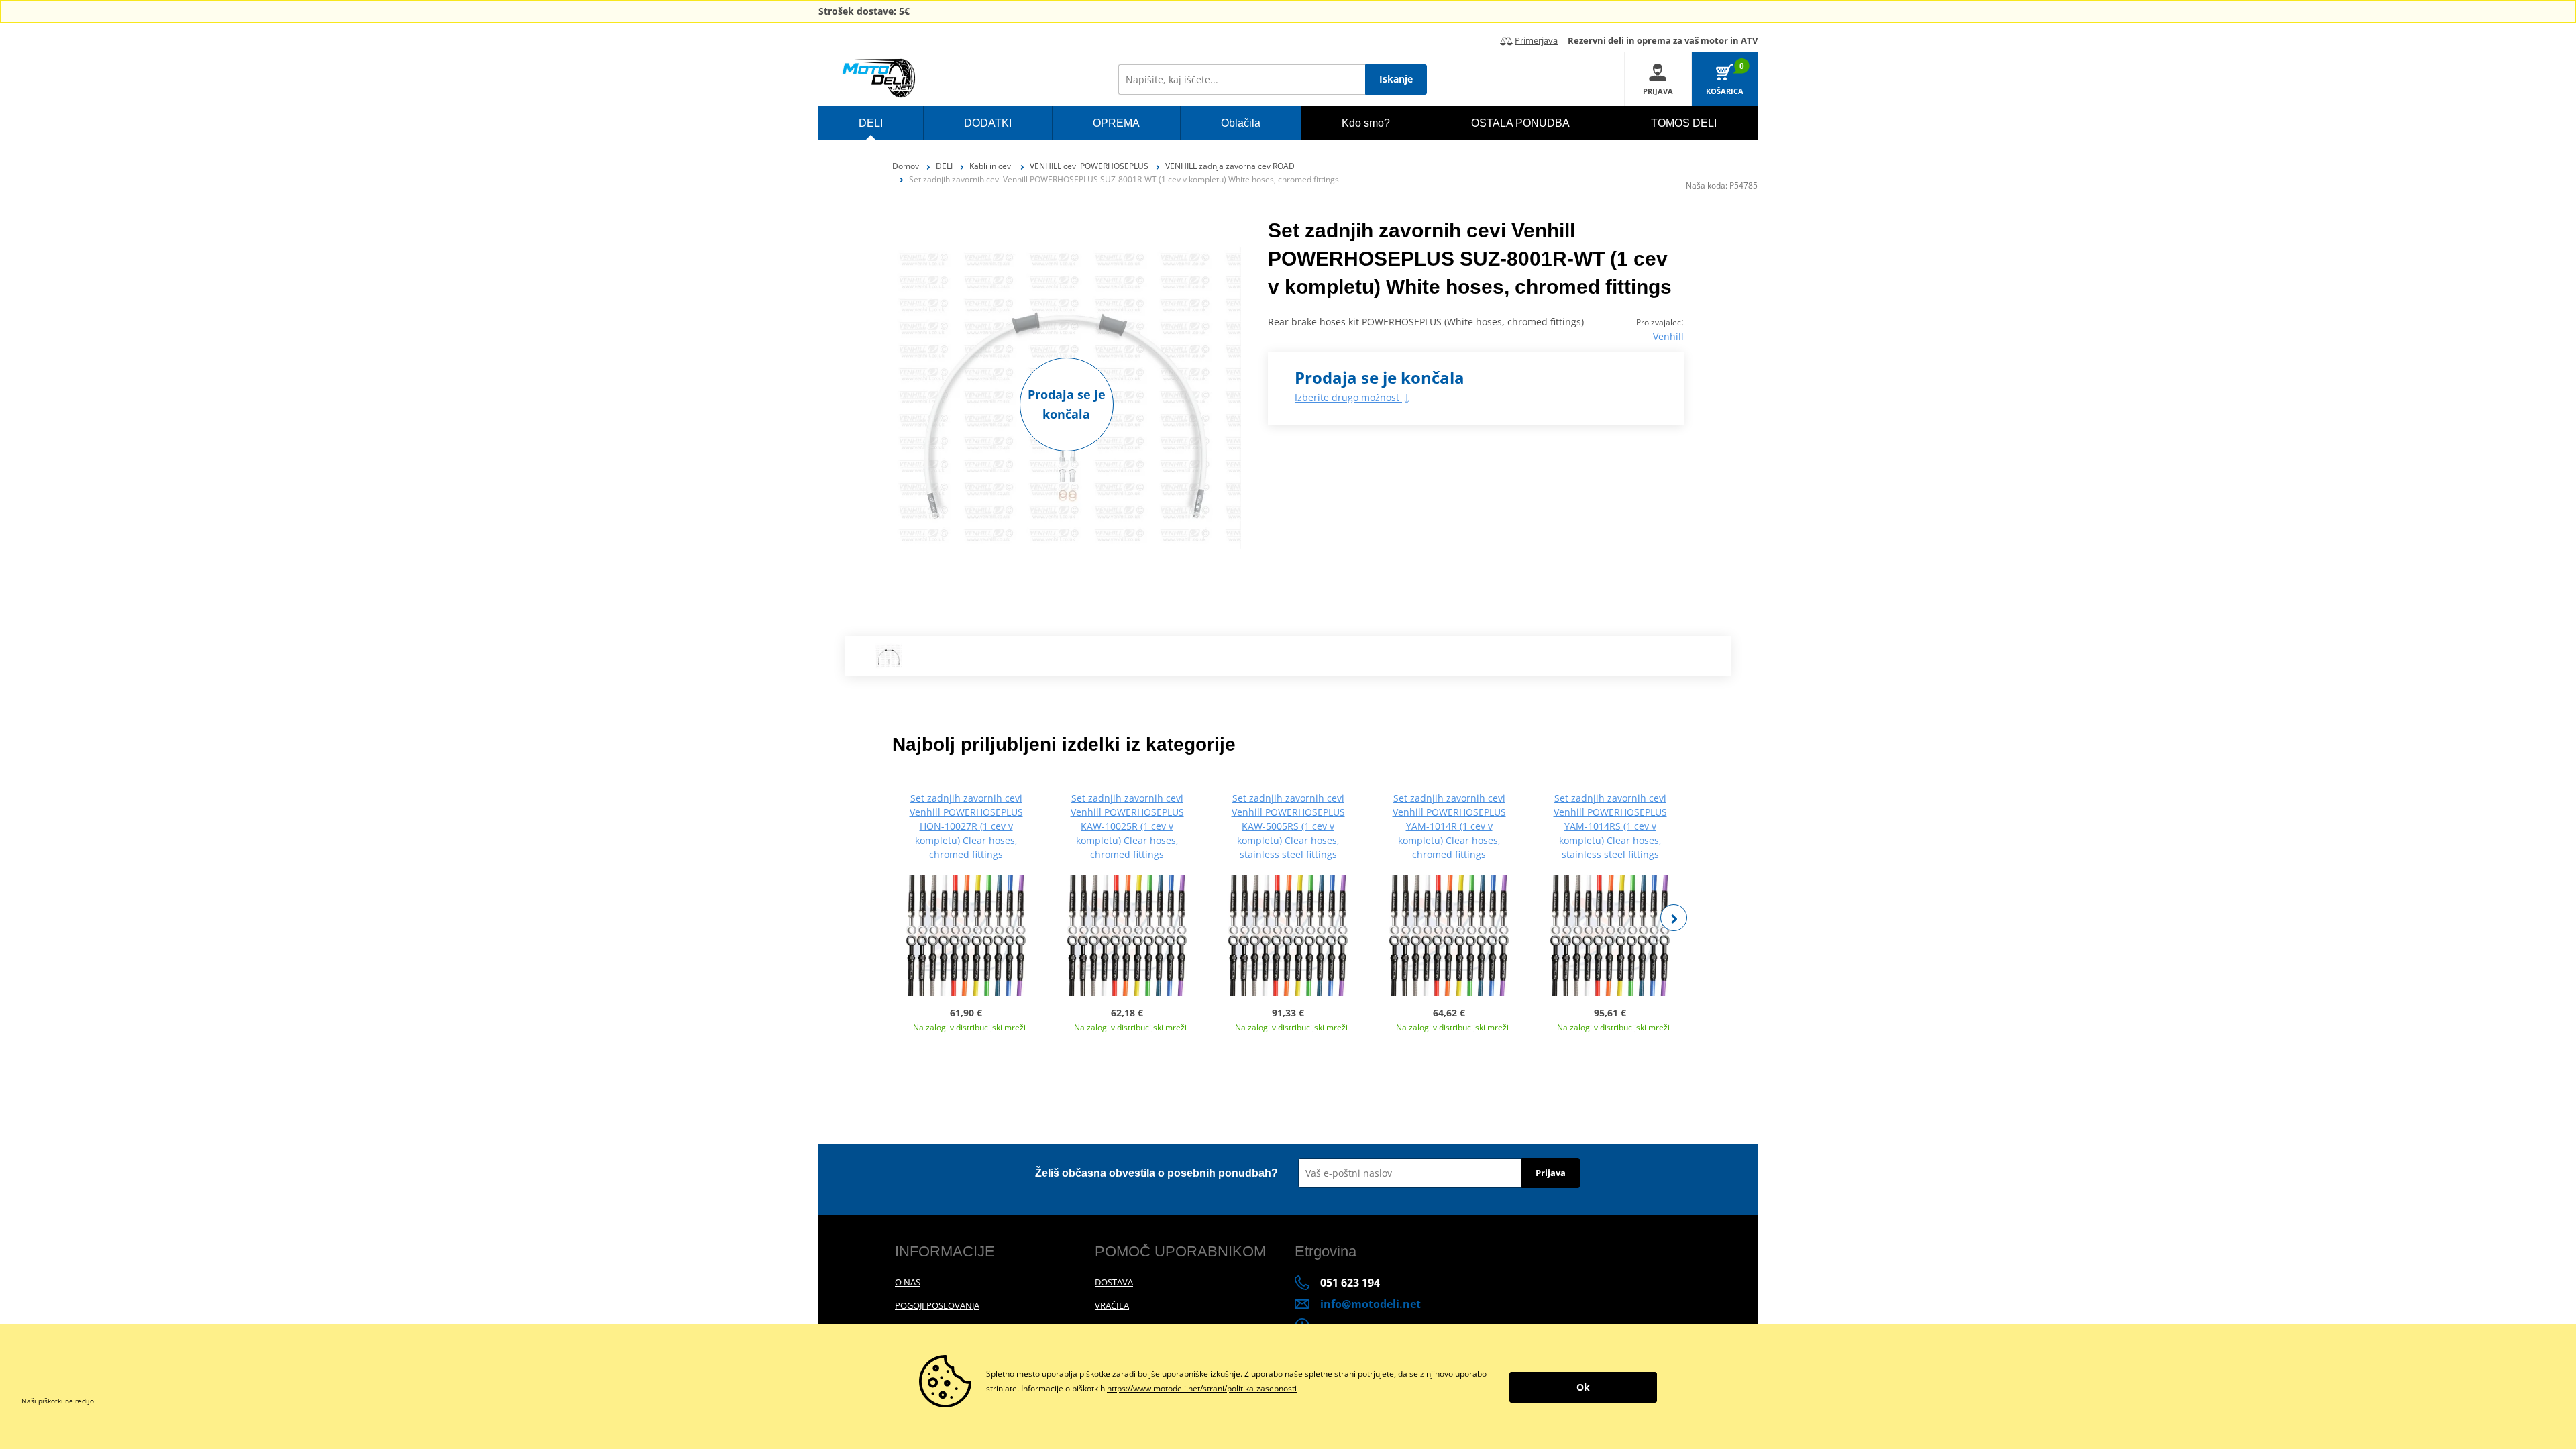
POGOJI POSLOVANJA (937, 1305)
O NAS (908, 1282)
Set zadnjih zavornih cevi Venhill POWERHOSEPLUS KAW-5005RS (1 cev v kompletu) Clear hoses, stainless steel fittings (1288, 826)
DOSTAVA (1114, 1282)
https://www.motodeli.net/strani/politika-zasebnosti (1202, 1388)
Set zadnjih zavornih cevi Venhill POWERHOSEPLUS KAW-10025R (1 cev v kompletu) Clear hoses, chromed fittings (1127, 826)
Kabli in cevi (991, 166)
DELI (944, 166)
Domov (906, 166)
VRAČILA (1112, 1305)
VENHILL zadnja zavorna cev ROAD (1230, 166)
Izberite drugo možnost (1348, 397)
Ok (1583, 1387)
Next (1674, 918)
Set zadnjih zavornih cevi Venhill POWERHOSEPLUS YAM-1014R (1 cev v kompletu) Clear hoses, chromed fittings (1449, 826)
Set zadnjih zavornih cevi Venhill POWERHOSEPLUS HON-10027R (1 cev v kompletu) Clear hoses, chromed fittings (966, 826)
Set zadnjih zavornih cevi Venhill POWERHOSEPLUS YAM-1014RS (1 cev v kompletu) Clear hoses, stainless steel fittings (1610, 826)
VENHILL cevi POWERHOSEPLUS (1089, 166)
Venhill (1668, 336)
